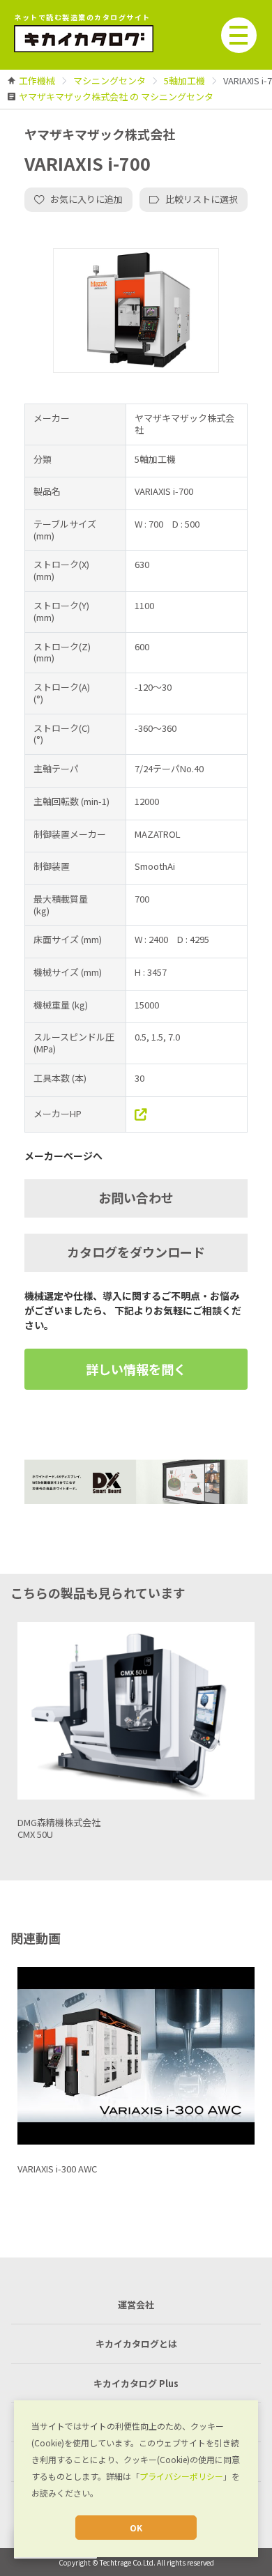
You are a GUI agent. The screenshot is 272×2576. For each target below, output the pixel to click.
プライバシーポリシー (181, 2476)
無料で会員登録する (136, 1372)
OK (136, 2528)
